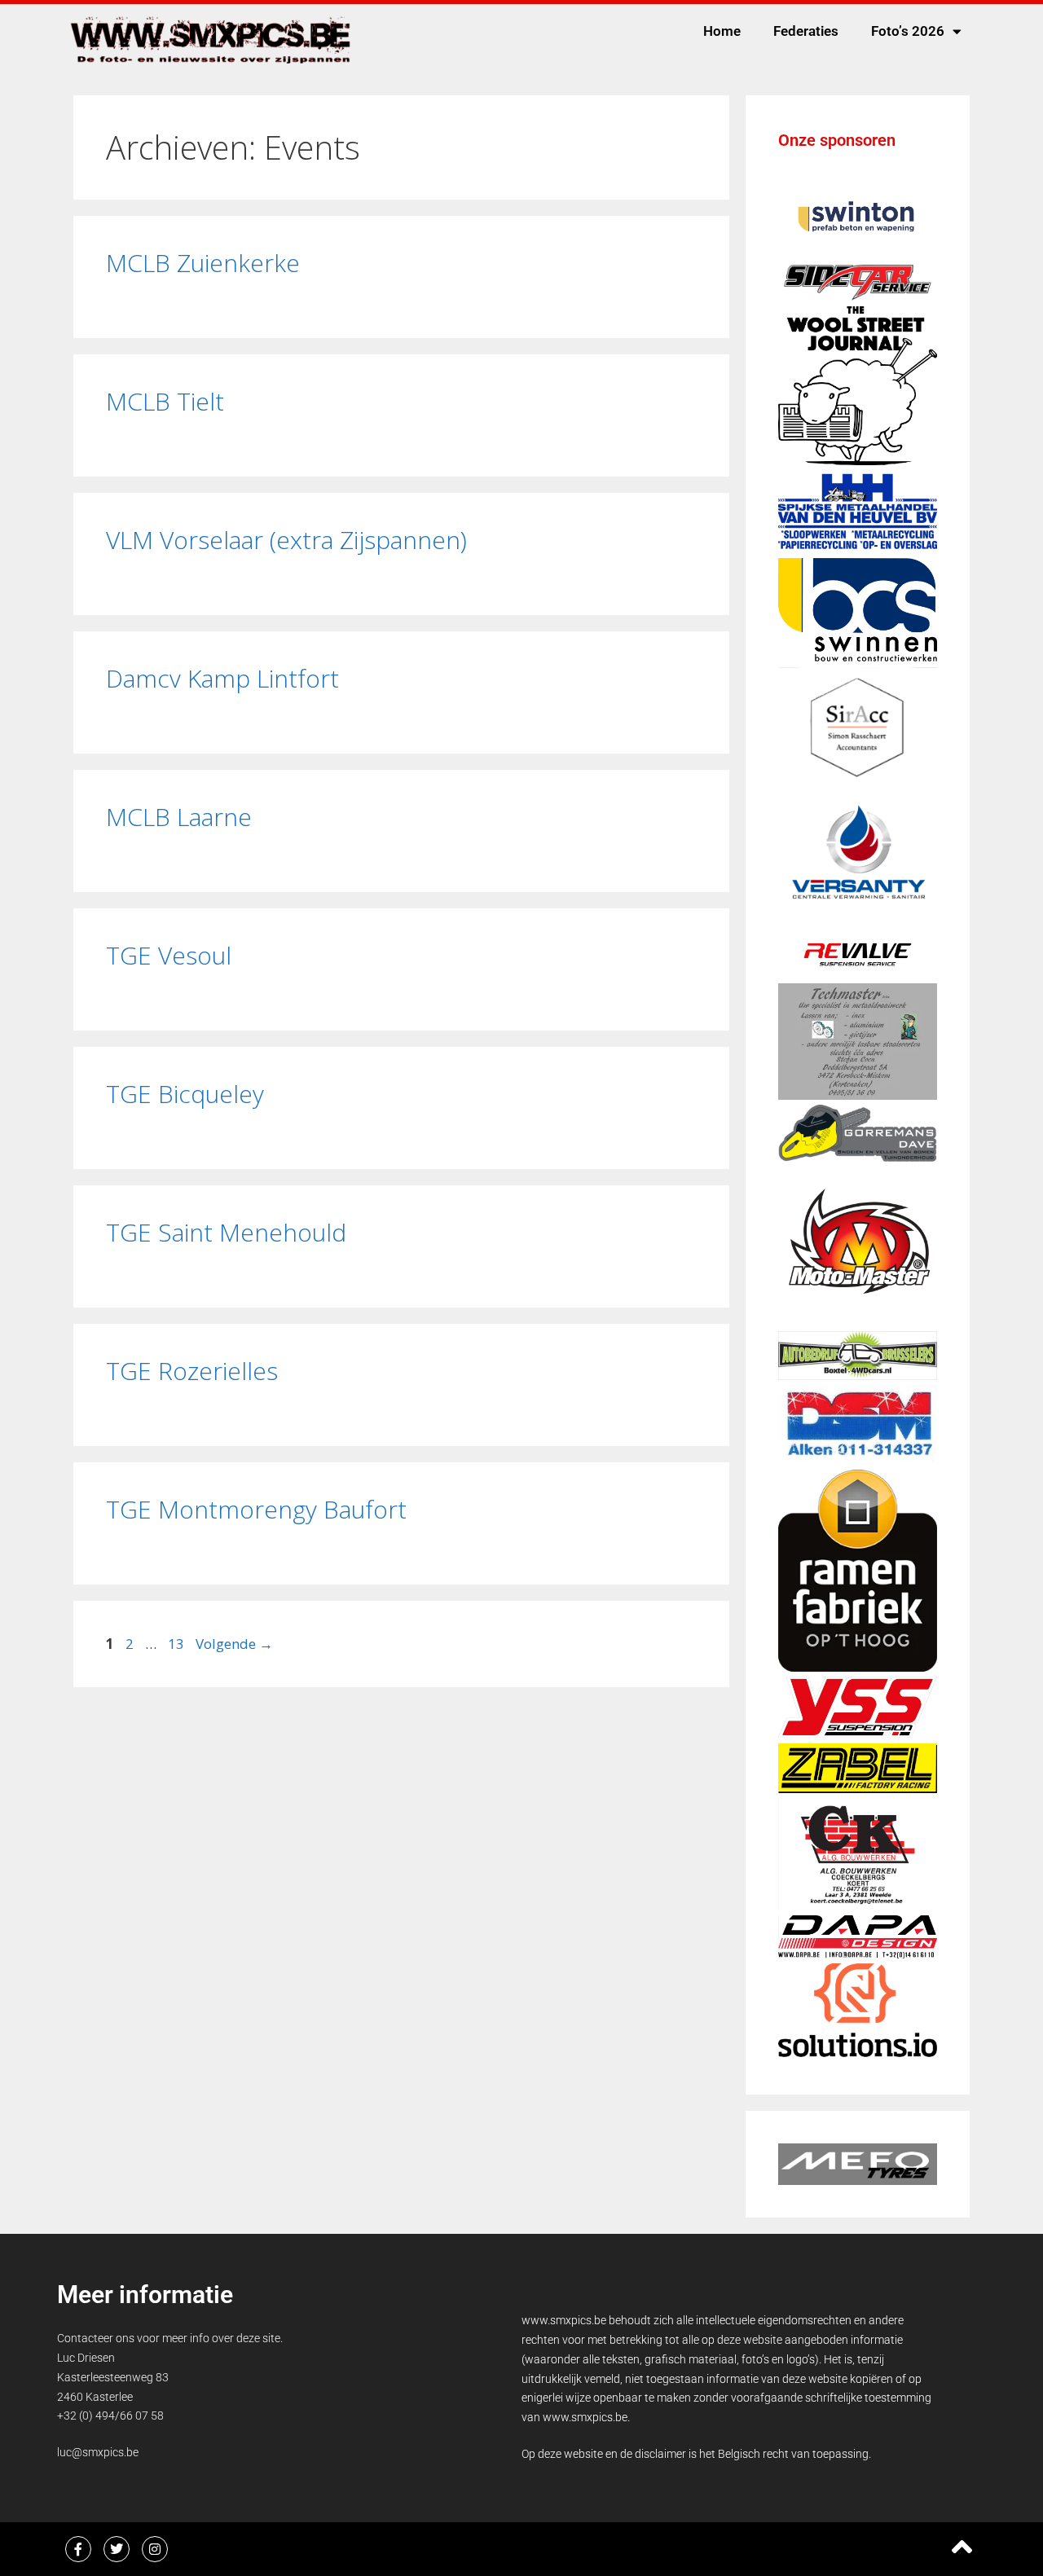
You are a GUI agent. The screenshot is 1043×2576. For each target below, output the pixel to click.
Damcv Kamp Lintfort (222, 678)
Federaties (806, 31)
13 (178, 1644)
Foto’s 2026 (908, 31)
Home (722, 31)
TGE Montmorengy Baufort (256, 1509)
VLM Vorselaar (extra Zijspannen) (286, 540)
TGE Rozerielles (192, 1371)
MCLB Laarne (179, 817)
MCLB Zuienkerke (203, 263)
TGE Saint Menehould (226, 1232)
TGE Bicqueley (185, 1094)
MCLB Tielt (165, 401)
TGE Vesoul (169, 955)
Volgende (234, 1644)
